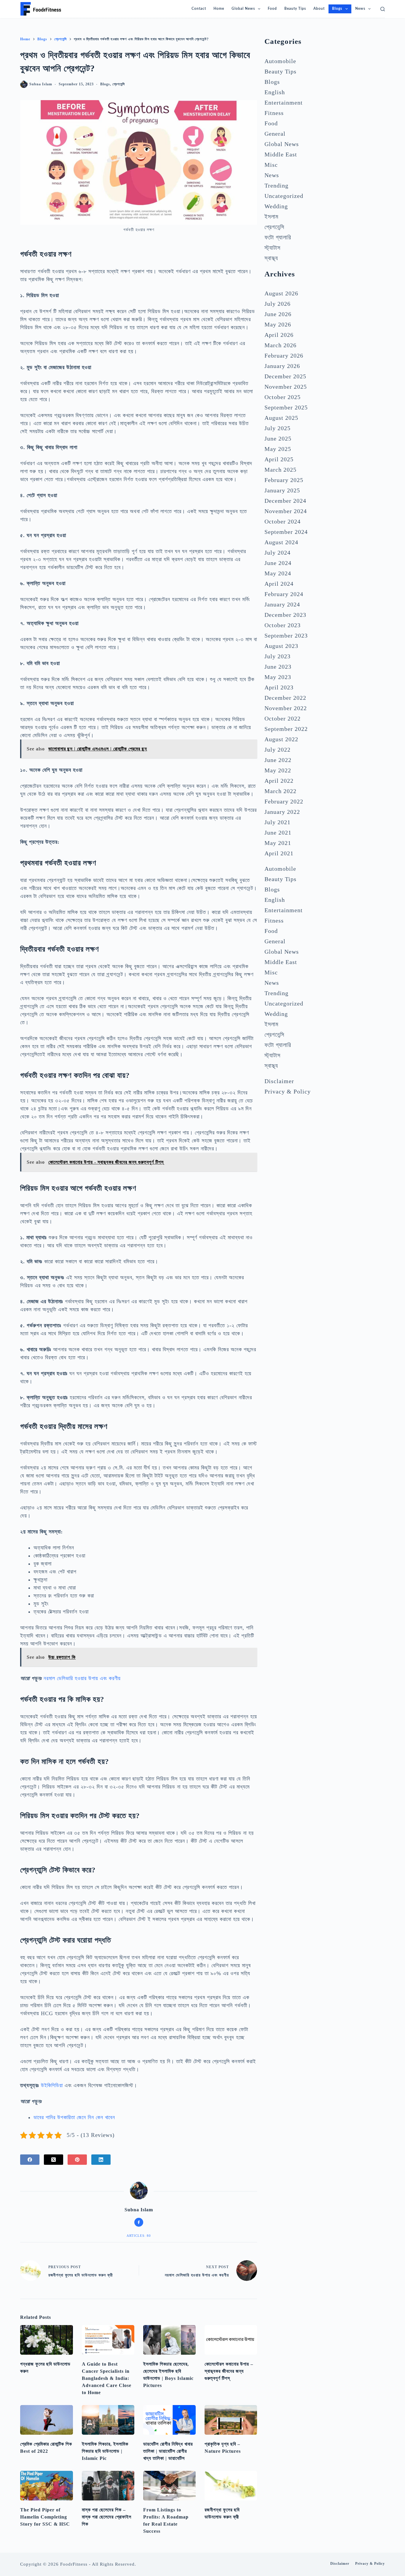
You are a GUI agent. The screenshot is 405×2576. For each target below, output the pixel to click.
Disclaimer (279, 1081)
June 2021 (278, 832)
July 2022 (278, 750)
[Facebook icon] (139, 2222)
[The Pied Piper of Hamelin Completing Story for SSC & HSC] (46, 2486)
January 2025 (282, 490)
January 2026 (282, 366)
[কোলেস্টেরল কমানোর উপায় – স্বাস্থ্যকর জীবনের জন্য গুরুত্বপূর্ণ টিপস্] (231, 2340)
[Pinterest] (77, 2160)
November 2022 (286, 708)
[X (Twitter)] (54, 2160)
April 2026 (279, 335)
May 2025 (278, 449)
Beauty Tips (280, 71)
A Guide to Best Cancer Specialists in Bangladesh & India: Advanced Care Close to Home (107, 2378)
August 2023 (281, 646)
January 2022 (282, 812)
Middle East (281, 154)
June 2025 (278, 438)
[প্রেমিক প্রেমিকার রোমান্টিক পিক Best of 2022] (46, 2420)
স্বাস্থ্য (271, 258)
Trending (276, 185)
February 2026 (284, 356)
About (319, 9)
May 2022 (278, 770)
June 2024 (278, 563)
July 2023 (278, 656)
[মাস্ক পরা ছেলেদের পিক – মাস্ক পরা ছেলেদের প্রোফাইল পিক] (108, 2486)
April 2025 (279, 459)
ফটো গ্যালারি (278, 237)
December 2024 (285, 501)
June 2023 (278, 667)
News (360, 9)
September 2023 (286, 635)
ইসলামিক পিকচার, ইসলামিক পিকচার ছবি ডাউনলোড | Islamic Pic (105, 2451)
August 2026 (281, 293)
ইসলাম (271, 217)
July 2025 (278, 428)
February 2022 (284, 801)
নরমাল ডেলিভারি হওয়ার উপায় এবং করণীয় (82, 1678)
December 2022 (285, 698)
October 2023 (283, 625)
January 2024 (282, 604)
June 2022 (278, 760)
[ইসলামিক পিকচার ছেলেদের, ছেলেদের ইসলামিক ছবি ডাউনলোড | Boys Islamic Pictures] (169, 2340)
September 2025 (286, 407)
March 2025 (280, 470)
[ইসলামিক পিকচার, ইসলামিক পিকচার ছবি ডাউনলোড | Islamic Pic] (108, 2420)
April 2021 (279, 853)
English (275, 92)
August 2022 (281, 739)
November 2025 (286, 387)
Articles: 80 (139, 2236)
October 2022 (283, 718)
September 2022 (286, 729)
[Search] (383, 9)
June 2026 (278, 314)
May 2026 (278, 324)
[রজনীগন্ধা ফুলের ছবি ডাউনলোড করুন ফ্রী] (231, 2486)
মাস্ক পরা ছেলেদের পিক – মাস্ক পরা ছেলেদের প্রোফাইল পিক (107, 2517)
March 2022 (280, 791)
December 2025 (285, 376)
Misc (271, 165)
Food (272, 9)
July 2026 (278, 304)
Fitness (274, 113)
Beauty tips (295, 9)
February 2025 (284, 480)
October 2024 (283, 521)
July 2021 (278, 822)
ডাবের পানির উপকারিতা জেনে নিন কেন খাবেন (74, 2117)
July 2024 (278, 553)
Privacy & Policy (288, 1091)
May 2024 (278, 573)
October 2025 (283, 397)
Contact (199, 9)
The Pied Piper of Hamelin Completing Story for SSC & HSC (45, 2517)
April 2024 (279, 584)
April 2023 (279, 687)
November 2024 (286, 511)
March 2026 (280, 345)
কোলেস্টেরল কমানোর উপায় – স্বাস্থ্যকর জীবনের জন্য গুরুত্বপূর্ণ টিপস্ (229, 2371)
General (275, 134)
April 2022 (279, 781)
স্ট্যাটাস (272, 248)
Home (219, 9)
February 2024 (284, 594)
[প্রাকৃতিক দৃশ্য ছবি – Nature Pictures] (231, 2420)
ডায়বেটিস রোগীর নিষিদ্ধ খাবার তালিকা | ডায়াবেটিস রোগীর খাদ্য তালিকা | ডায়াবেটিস (168, 2451)
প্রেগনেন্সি (119, 84)
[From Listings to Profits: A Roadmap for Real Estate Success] (169, 2486)
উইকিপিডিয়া (52, 2085)
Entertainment (284, 103)
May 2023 (278, 677)
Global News (243, 9)
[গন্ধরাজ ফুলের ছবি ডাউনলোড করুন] (46, 2340)
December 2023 (285, 615)
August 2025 (281, 418)
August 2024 (281, 542)
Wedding (276, 206)
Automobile (280, 61)
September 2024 (286, 532)
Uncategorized (284, 196)
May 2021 (278, 843)
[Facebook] (30, 2160)
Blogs (337, 9)
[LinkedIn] (101, 2160)
